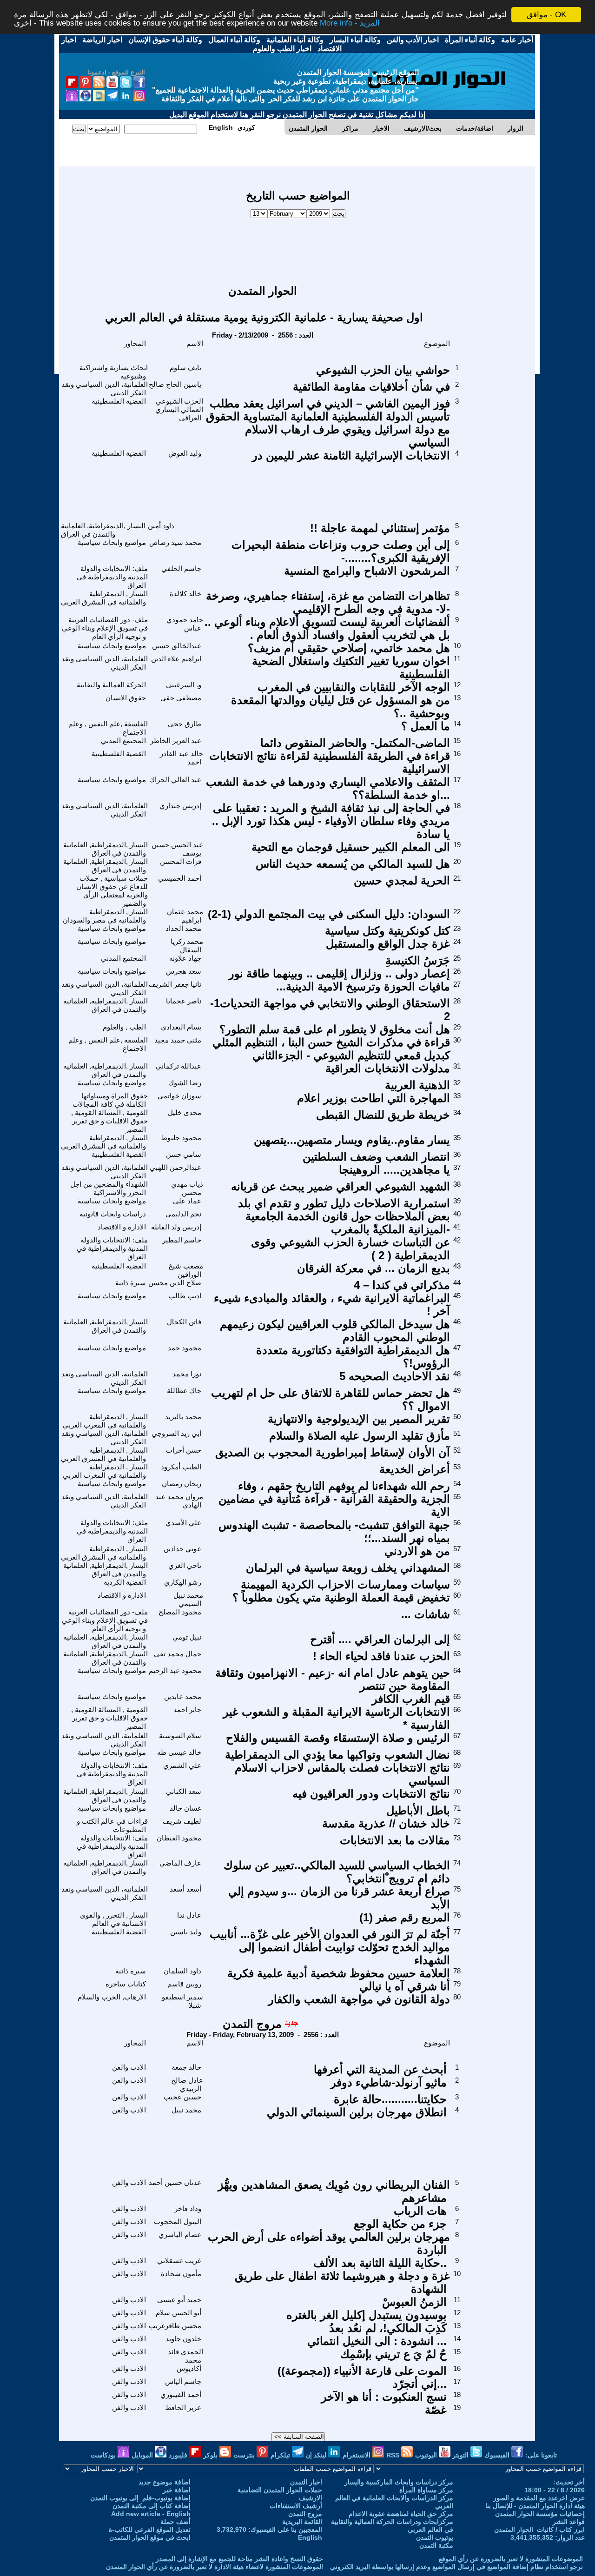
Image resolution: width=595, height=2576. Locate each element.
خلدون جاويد (183, 2339)
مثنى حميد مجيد (178, 1040)
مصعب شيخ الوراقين (186, 1270)
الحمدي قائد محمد (185, 2356)
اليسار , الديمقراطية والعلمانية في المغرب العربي (105, 1421)
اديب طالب (185, 1296)
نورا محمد (187, 1374)
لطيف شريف (182, 1821)
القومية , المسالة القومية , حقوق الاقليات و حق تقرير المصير (109, 1121)
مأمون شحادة (181, 2274)
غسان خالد (185, 1808)
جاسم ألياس (183, 2381)
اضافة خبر (177, 2490)
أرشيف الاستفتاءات (296, 2506)
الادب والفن (129, 2067)
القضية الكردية (125, 1582)
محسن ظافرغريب (175, 2326)
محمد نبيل (186, 2110)
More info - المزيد (350, 23)
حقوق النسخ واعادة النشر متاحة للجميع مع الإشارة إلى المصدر (239, 2559)
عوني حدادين (182, 1549)
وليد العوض (185, 453)
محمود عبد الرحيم (175, 1670)
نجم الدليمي (183, 1214)
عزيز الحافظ (183, 2407)
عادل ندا (189, 1915)
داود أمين (161, 526)
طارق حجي (185, 724)
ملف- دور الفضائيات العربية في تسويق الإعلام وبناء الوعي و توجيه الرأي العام (105, 628)
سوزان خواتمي (179, 1096)
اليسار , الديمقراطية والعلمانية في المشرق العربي (104, 598)
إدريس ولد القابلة (176, 1227)
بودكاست (104, 2455)
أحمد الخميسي (180, 878)
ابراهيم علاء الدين (176, 659)
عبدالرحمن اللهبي (175, 1167)
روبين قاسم (184, 1984)
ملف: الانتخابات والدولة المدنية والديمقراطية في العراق (112, 577)
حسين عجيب (182, 2097)
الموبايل (143, 2455)
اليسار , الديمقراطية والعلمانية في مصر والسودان (105, 916)
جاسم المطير (182, 1240)
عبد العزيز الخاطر (176, 740)
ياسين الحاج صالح (175, 384)
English (310, 2537)
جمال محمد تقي (178, 1654)
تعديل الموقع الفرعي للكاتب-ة (150, 2530)
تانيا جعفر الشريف (175, 984)
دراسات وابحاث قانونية (113, 1214)
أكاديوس (189, 2368)
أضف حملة (175, 2522)
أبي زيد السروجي (176, 1433)
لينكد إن (317, 2455)
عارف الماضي (180, 1863)
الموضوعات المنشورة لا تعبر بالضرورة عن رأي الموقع (511, 2559)
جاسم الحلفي (181, 568)
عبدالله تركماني (178, 1066)
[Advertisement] (298, 247)
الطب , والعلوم (124, 1027)
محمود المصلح (180, 1612)
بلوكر (211, 2455)
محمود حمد (185, 1348)
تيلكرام (281, 2455)
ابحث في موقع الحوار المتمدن (150, 2537)
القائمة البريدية (302, 2522)
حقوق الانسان (126, 698)
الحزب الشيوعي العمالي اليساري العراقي (179, 409)
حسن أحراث (184, 1450)
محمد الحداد (183, 928)
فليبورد (179, 2455)
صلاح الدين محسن (175, 1283)
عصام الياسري (180, 2234)
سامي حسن (184, 1154)
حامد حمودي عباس (185, 624)
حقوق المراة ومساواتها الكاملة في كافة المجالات (110, 1100)
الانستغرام (357, 2455)
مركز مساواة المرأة (426, 2490)
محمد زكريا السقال (187, 946)
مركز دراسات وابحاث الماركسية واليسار (399, 2482)
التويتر (461, 2455)
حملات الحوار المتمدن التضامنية (280, 2490)
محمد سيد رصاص (175, 542)
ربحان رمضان (182, 1484)
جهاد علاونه (185, 958)
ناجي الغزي (185, 1565)
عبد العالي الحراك (175, 780)
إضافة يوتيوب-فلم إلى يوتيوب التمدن (140, 2498)
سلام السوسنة (180, 1736)
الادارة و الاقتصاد (122, 1227)
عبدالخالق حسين (177, 646)
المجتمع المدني (123, 740)
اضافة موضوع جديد (165, 2482)
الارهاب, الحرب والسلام (112, 1997)
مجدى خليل (185, 1112)
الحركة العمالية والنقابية (111, 685)
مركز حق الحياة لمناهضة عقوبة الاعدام (401, 2514)
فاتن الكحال (184, 1322)
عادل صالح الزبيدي (187, 2084)
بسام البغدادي (181, 1027)
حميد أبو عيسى (179, 2300)
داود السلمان (182, 1971)
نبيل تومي (187, 1637)
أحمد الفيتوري (181, 2394)
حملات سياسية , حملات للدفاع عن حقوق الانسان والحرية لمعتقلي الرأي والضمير (112, 891)
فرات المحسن (181, 861)
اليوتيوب (427, 2455)
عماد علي (187, 1201)
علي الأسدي (183, 1523)
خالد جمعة (186, 2067)
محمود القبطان (179, 1838)
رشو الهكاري (183, 1582)
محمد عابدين (183, 1696)
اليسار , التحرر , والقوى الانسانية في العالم (114, 1919)
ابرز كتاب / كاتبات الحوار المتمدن (539, 2530)
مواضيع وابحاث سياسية (112, 542)
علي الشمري (182, 1765)
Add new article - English (151, 2514)
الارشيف (311, 2498)
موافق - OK (546, 15)
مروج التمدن (252, 2024)
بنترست (245, 2455)
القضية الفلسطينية (119, 401)
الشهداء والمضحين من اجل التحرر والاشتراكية (109, 1188)
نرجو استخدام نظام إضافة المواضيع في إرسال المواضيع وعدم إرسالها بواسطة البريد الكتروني (456, 2567)
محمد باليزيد (183, 1417)
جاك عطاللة (184, 1391)
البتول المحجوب (178, 2221)
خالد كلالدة (185, 594)
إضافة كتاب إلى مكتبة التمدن (152, 2506)
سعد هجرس (184, 971)
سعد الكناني (184, 1791)
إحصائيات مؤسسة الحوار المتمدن (540, 2514)
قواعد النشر (569, 2522)
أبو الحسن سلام (178, 2313)
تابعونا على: (541, 2455)
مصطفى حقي (181, 698)
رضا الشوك (185, 1083)
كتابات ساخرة (126, 1984)
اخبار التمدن (306, 2482)
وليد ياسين (186, 1932)
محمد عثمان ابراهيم (185, 916)
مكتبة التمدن (436, 2545)
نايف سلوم (185, 368)
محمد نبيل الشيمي (188, 1599)
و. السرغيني (184, 685)
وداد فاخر (188, 2208)
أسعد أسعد (185, 1889)
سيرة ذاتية (131, 1283)
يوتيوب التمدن (435, 2537)
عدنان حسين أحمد (175, 2182)
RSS (394, 2455)
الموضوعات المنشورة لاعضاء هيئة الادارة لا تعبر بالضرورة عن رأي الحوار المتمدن (215, 2567)
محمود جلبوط (181, 1138)
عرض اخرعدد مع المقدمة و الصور (539, 2498)
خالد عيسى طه (179, 1752)
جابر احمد (187, 1710)
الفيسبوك (498, 2455)
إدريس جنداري (180, 806)
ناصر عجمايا (184, 1001)
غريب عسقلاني (179, 2261)
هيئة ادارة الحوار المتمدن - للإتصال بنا (535, 2506)
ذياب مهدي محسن (187, 1188)
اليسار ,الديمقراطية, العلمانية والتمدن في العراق (103, 530)
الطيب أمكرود (181, 1467)
